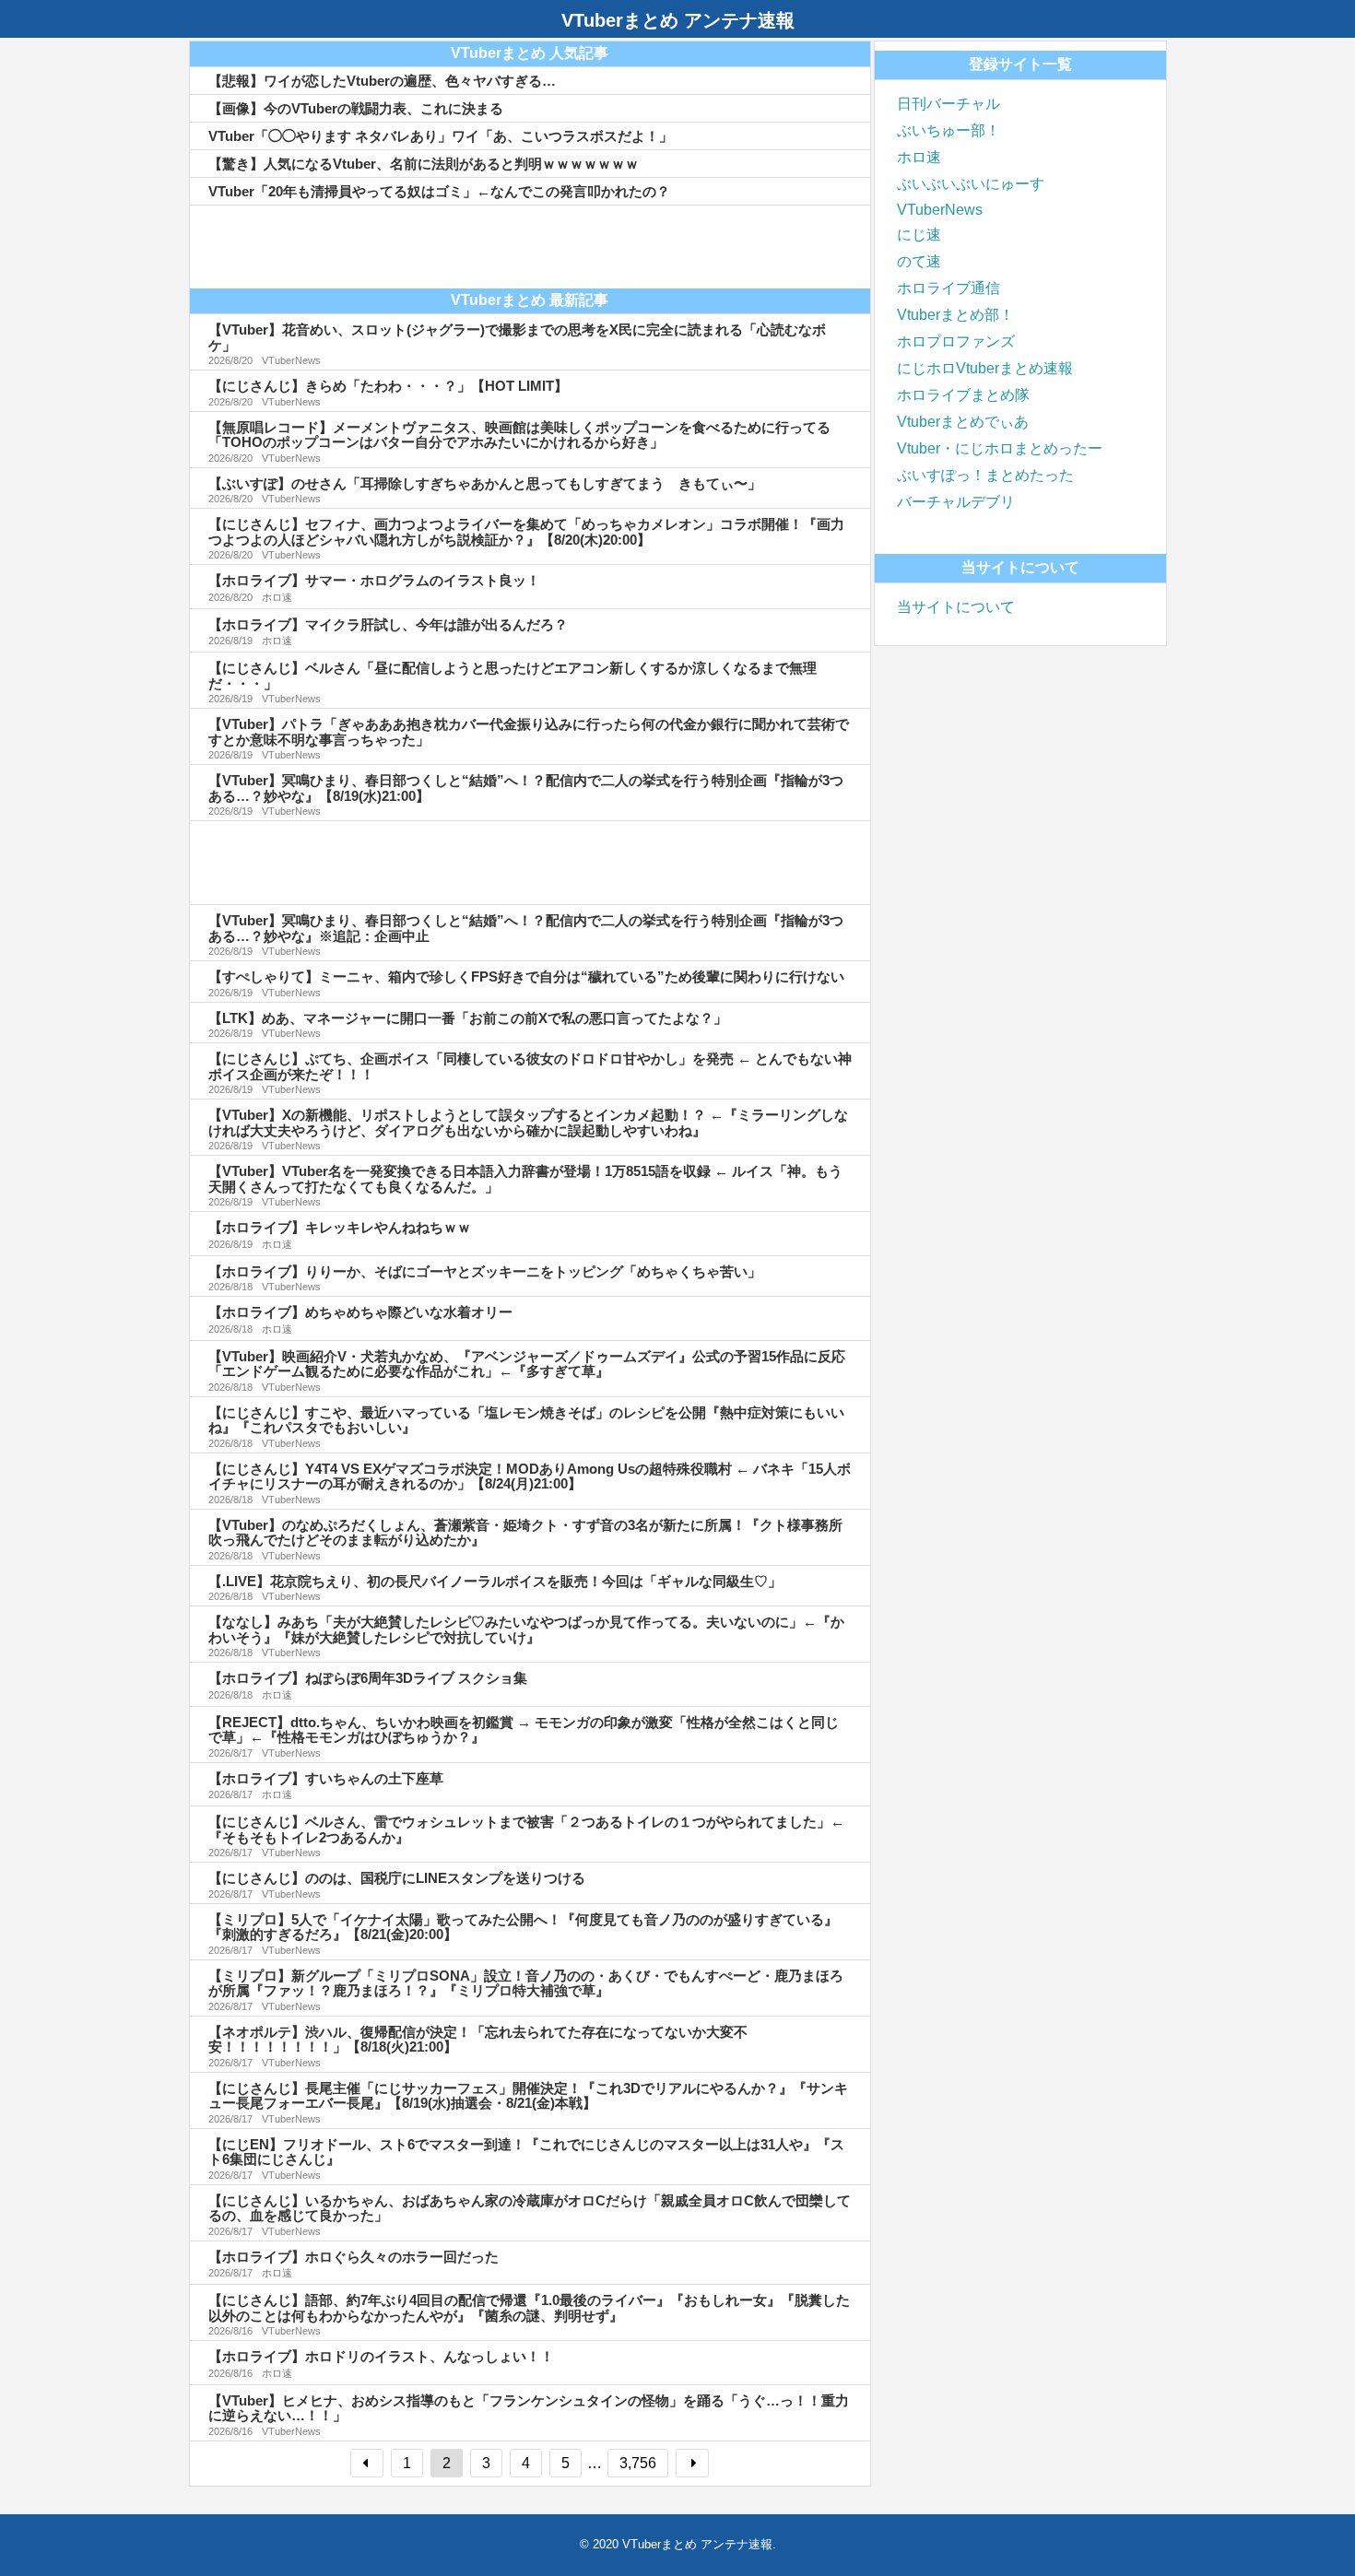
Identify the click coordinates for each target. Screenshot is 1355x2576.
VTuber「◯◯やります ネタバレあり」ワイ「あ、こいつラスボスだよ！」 (441, 136)
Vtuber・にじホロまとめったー (1000, 448)
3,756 (638, 2463)
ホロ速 (919, 157)
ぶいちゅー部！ (948, 130)
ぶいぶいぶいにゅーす (971, 184)
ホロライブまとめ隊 (963, 395)
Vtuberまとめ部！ (955, 315)
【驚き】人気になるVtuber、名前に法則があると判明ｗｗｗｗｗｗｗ (424, 164)
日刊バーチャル (948, 104)
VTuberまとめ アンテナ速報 (678, 20)
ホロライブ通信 (948, 288)
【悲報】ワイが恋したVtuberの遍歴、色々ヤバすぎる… (382, 81)
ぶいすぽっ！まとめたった (985, 475)
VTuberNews (940, 210)
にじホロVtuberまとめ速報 (985, 368)
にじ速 (919, 235)
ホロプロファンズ (956, 341)
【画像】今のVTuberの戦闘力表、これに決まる (356, 108)
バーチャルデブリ (956, 502)
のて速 (919, 261)
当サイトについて (956, 607)
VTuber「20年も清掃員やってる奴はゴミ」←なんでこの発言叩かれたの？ (439, 191)
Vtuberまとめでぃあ (963, 422)
